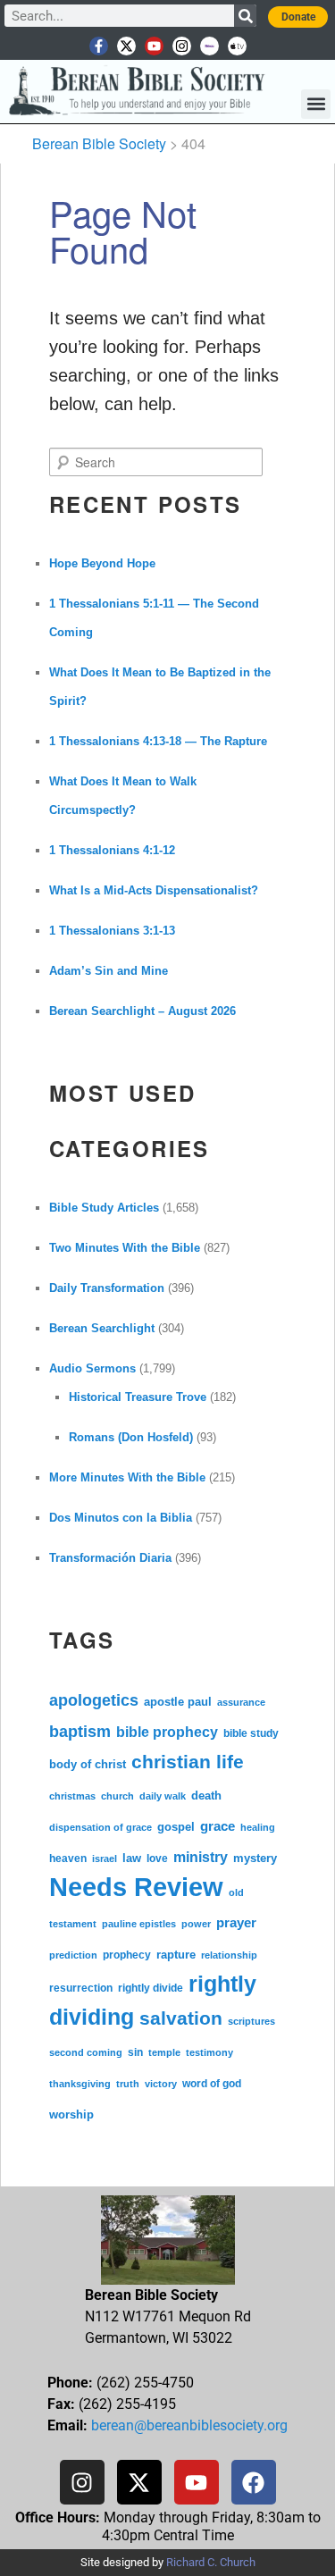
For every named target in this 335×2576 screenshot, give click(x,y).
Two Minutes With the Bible (125, 1248)
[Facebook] (254, 2482)
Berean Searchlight (102, 1328)
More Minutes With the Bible (127, 1477)
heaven (68, 1858)
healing (258, 1827)
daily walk (163, 1796)
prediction (73, 1955)
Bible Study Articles (104, 1208)
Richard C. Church (211, 2562)
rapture (176, 1955)
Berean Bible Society (99, 143)
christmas (72, 1796)
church (117, 1796)
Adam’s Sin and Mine (109, 971)
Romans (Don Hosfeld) (131, 1437)
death (206, 1796)
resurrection (81, 1988)
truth (128, 2084)
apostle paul (178, 1702)
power (196, 1924)
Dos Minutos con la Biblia (121, 1518)
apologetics (94, 1700)
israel (105, 1859)
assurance (241, 1702)
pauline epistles (139, 1924)
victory (161, 2084)
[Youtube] (154, 46)
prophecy (127, 1955)
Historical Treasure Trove (138, 1397)
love (157, 1858)
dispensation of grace (100, 1827)
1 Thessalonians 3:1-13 (112, 931)
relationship (229, 1955)
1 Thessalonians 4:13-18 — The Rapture (158, 741)
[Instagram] (182, 46)
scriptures (251, 2021)
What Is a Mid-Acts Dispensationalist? (154, 890)
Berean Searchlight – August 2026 (142, 1011)
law (132, 1858)
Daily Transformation (107, 1288)
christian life (188, 1762)
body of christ (88, 1765)
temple (164, 2052)
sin (135, 2052)
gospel (176, 1827)
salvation (181, 2018)
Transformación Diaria (110, 1558)
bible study (251, 1733)
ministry (201, 1857)
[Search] (245, 16)
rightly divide (151, 1988)
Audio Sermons (92, 1368)
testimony (209, 2052)
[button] (316, 104)
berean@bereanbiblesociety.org (189, 2425)
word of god (212, 2083)
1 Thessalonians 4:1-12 (112, 850)
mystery (255, 1858)
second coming (86, 2052)
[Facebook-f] (99, 46)
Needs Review (136, 1887)
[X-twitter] (126, 46)
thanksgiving (80, 2084)
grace (218, 1826)
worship (71, 2115)
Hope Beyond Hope (102, 563)
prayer (236, 1922)
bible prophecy (167, 1732)
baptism (80, 1732)
